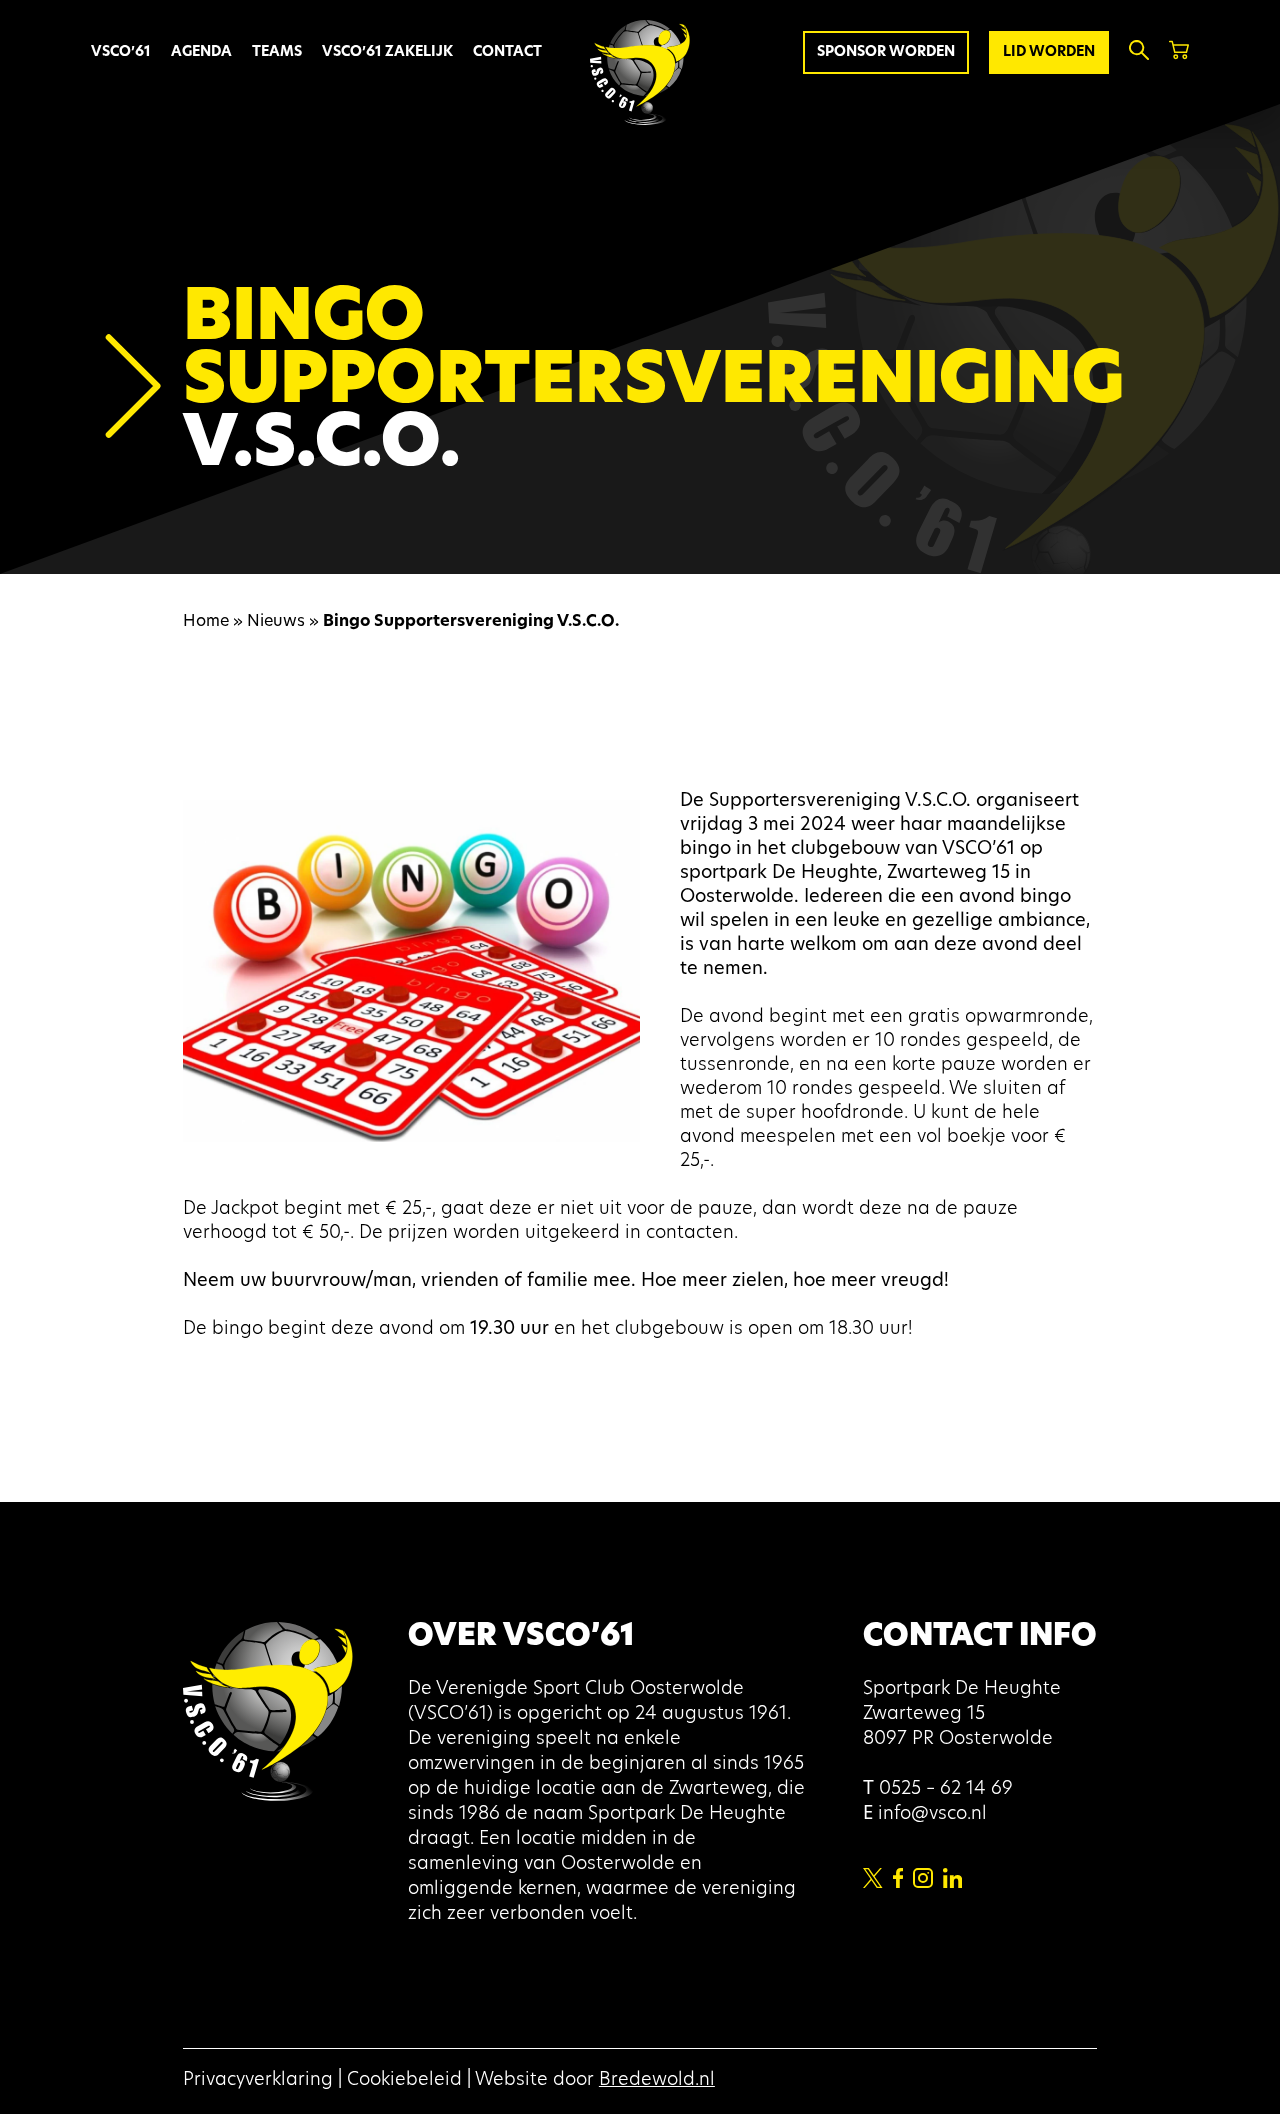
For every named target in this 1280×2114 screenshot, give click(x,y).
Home (206, 622)
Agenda (201, 52)
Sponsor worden (886, 52)
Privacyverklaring (258, 2081)
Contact (507, 52)
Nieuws (276, 622)
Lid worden (1049, 52)
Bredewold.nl (657, 2081)
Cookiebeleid (404, 2081)
